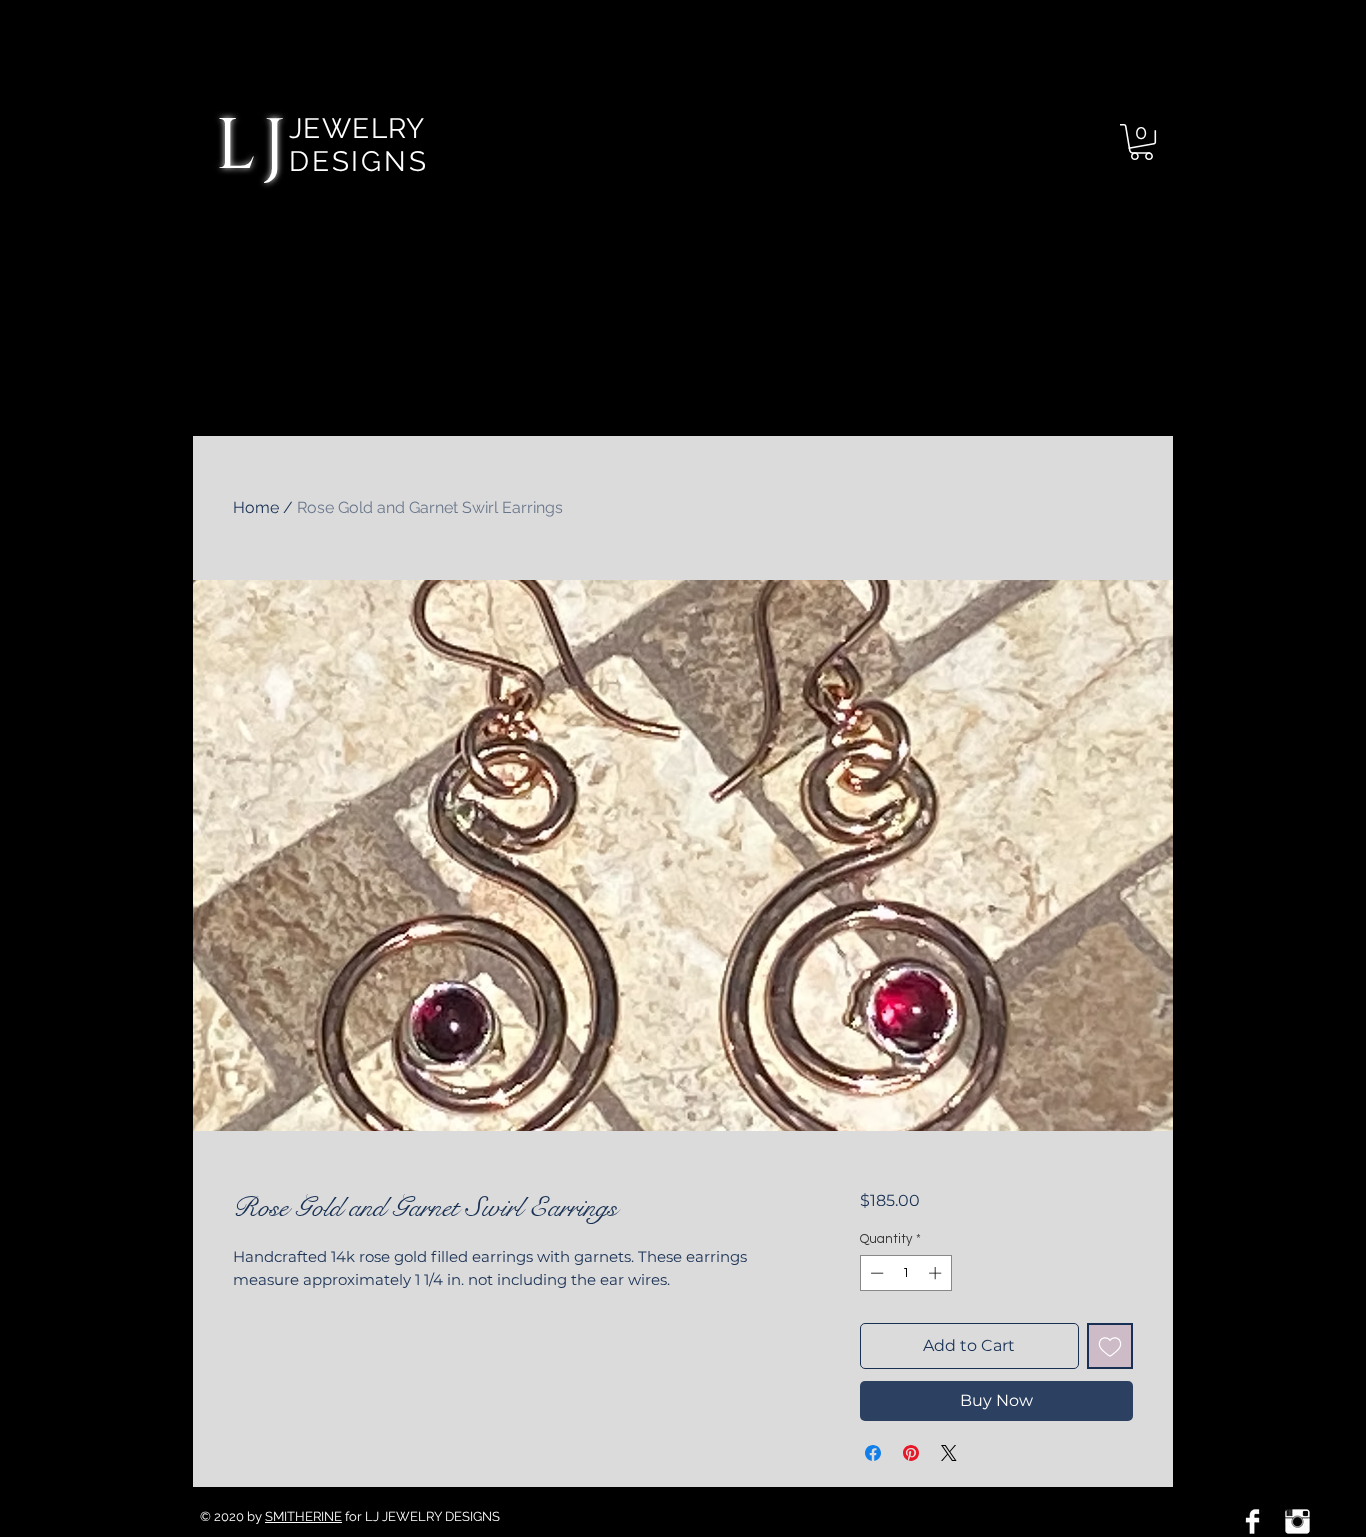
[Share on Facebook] (873, 1453)
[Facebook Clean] (1252, 1521)
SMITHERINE (303, 1516)
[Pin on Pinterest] (911, 1453)
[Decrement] (875, 1273)
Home (256, 507)
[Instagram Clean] (1297, 1521)
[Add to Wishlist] (1110, 1346)
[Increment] (937, 1273)
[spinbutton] (905, 1273)
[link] (1141, 142)
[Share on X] (949, 1453)
